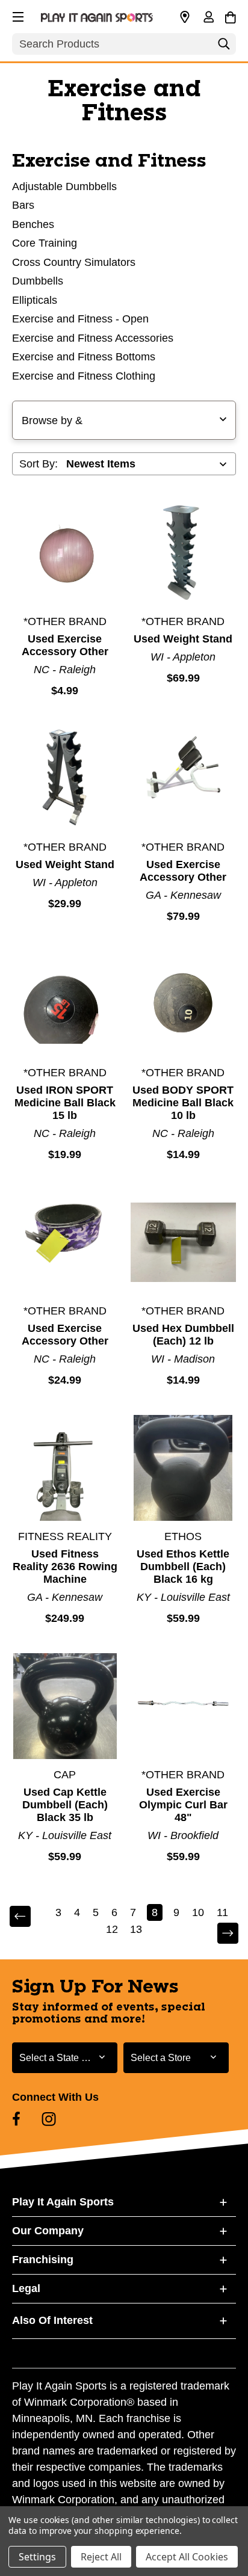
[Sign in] (208, 18)
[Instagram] (49, 2119)
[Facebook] (16, 2119)
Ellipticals (35, 300)
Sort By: (39, 464)
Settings (37, 2557)
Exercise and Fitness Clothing (84, 376)
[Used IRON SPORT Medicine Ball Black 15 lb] (65, 1004)
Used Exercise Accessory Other (65, 645)
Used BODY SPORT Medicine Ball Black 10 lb (183, 1103)
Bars (23, 205)
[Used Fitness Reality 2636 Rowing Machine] (65, 1468)
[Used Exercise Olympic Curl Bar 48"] (184, 1706)
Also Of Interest (52, 2320)
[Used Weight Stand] (184, 553)
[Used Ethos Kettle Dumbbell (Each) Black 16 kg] (184, 1468)
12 (112, 1929)
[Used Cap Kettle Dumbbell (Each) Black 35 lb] (65, 1706)
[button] (17, 15)
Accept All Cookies (187, 2557)
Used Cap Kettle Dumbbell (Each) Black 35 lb (65, 1805)
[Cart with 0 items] (230, 16)
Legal (26, 2288)
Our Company (48, 2231)
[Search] (224, 47)
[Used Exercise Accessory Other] (65, 553)
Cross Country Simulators (74, 262)
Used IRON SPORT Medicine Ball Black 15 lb (65, 1103)
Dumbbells (38, 281)
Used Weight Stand (183, 639)
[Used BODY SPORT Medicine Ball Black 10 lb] (184, 1004)
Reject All (101, 2557)
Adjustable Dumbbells (64, 186)
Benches (33, 224)
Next (220, 1934)
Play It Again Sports (63, 2202)
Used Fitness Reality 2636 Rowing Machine (65, 1567)
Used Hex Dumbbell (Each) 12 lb (183, 1335)
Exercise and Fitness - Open (80, 319)
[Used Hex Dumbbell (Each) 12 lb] (184, 1242)
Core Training (45, 243)
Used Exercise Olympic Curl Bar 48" (183, 1805)
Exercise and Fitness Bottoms (84, 357)
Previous (28, 1917)
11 (222, 1912)
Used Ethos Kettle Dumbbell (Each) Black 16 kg (183, 1567)
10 (198, 1912)
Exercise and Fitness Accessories (93, 338)
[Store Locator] (185, 17)
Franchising (43, 2260)
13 (136, 1929)
